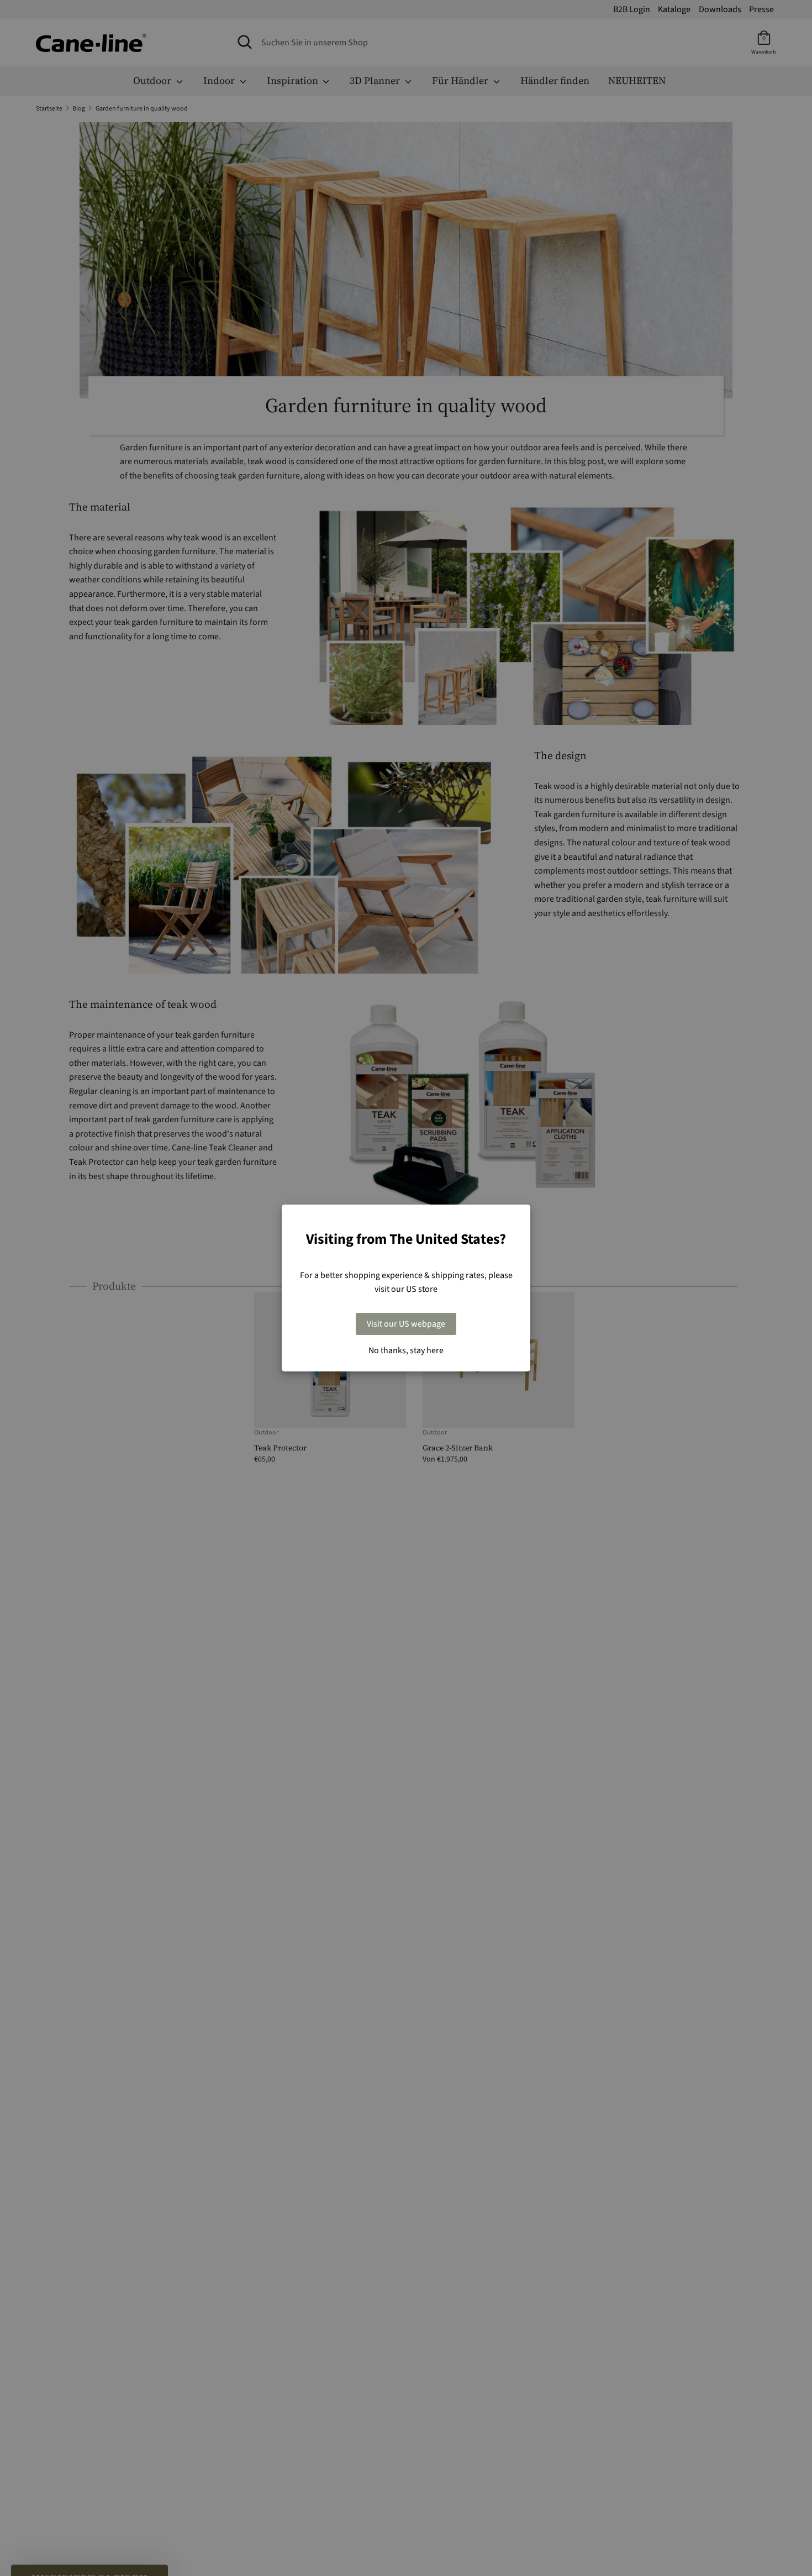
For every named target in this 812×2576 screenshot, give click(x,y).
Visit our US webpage (406, 1324)
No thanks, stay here (406, 1350)
